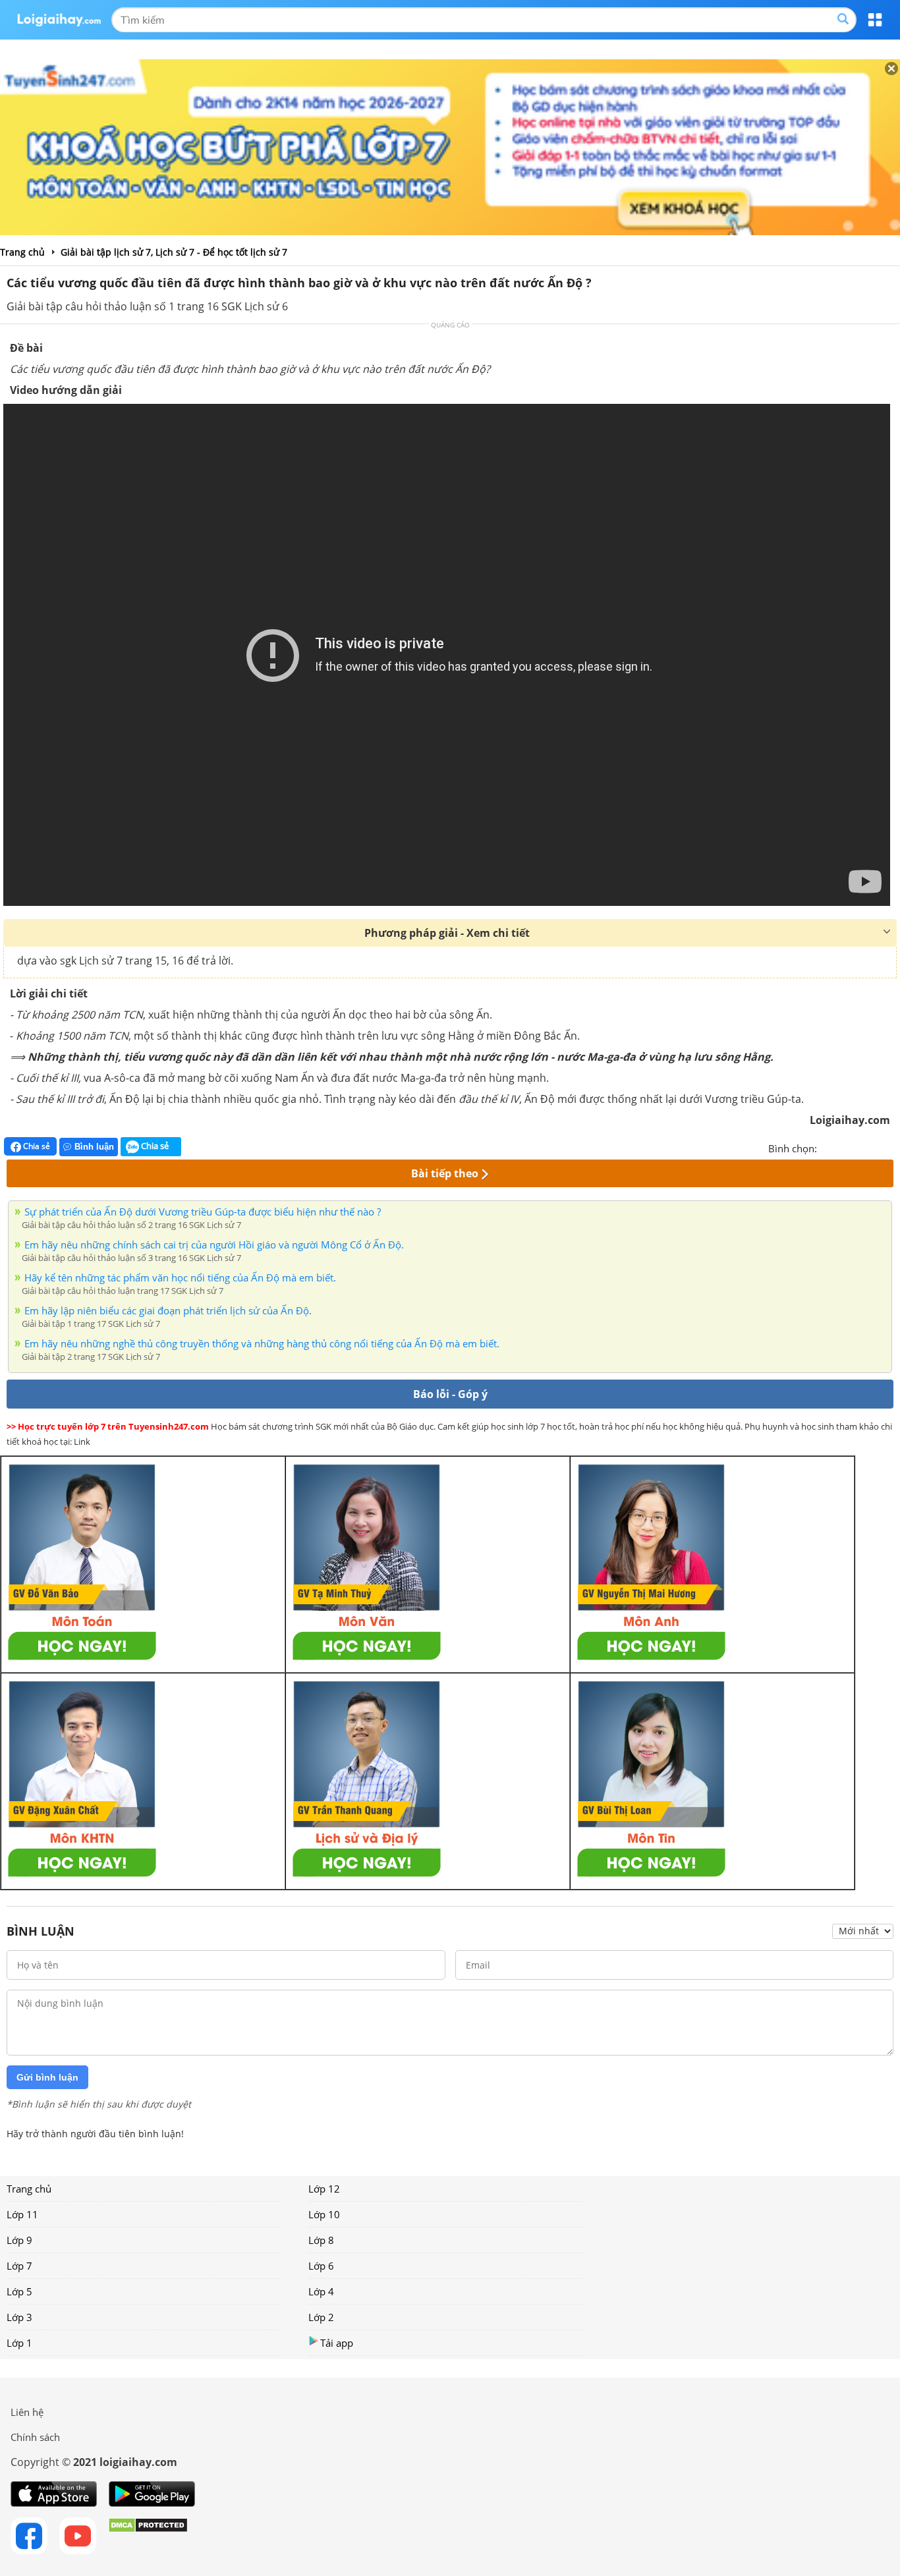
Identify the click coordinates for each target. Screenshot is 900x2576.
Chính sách (35, 2437)
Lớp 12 (324, 2189)
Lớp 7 (19, 2266)
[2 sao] (843, 1147)
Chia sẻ (36, 1146)
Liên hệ (27, 2412)
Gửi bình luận (47, 2077)
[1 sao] (828, 1147)
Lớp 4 (321, 2291)
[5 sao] (891, 1147)
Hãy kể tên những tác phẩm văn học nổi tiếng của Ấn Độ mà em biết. (180, 1277)
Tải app (337, 2343)
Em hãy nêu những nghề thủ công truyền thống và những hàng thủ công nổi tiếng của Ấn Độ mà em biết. (262, 1343)
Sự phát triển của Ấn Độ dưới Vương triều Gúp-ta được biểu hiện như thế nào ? (203, 1212)
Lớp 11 (22, 2214)
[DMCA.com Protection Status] (148, 2536)
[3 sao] (859, 1147)
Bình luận (94, 1147)
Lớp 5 (19, 2291)
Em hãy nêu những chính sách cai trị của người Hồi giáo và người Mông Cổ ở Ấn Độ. (214, 1245)
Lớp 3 (19, 2317)
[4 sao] (875, 1147)
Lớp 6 (321, 2266)
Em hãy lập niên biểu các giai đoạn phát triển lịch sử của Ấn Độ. (168, 1310)
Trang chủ (29, 2189)
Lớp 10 (324, 2214)
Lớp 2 (321, 2317)
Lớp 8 (321, 2240)
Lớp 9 (19, 2240)
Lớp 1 (19, 2343)
